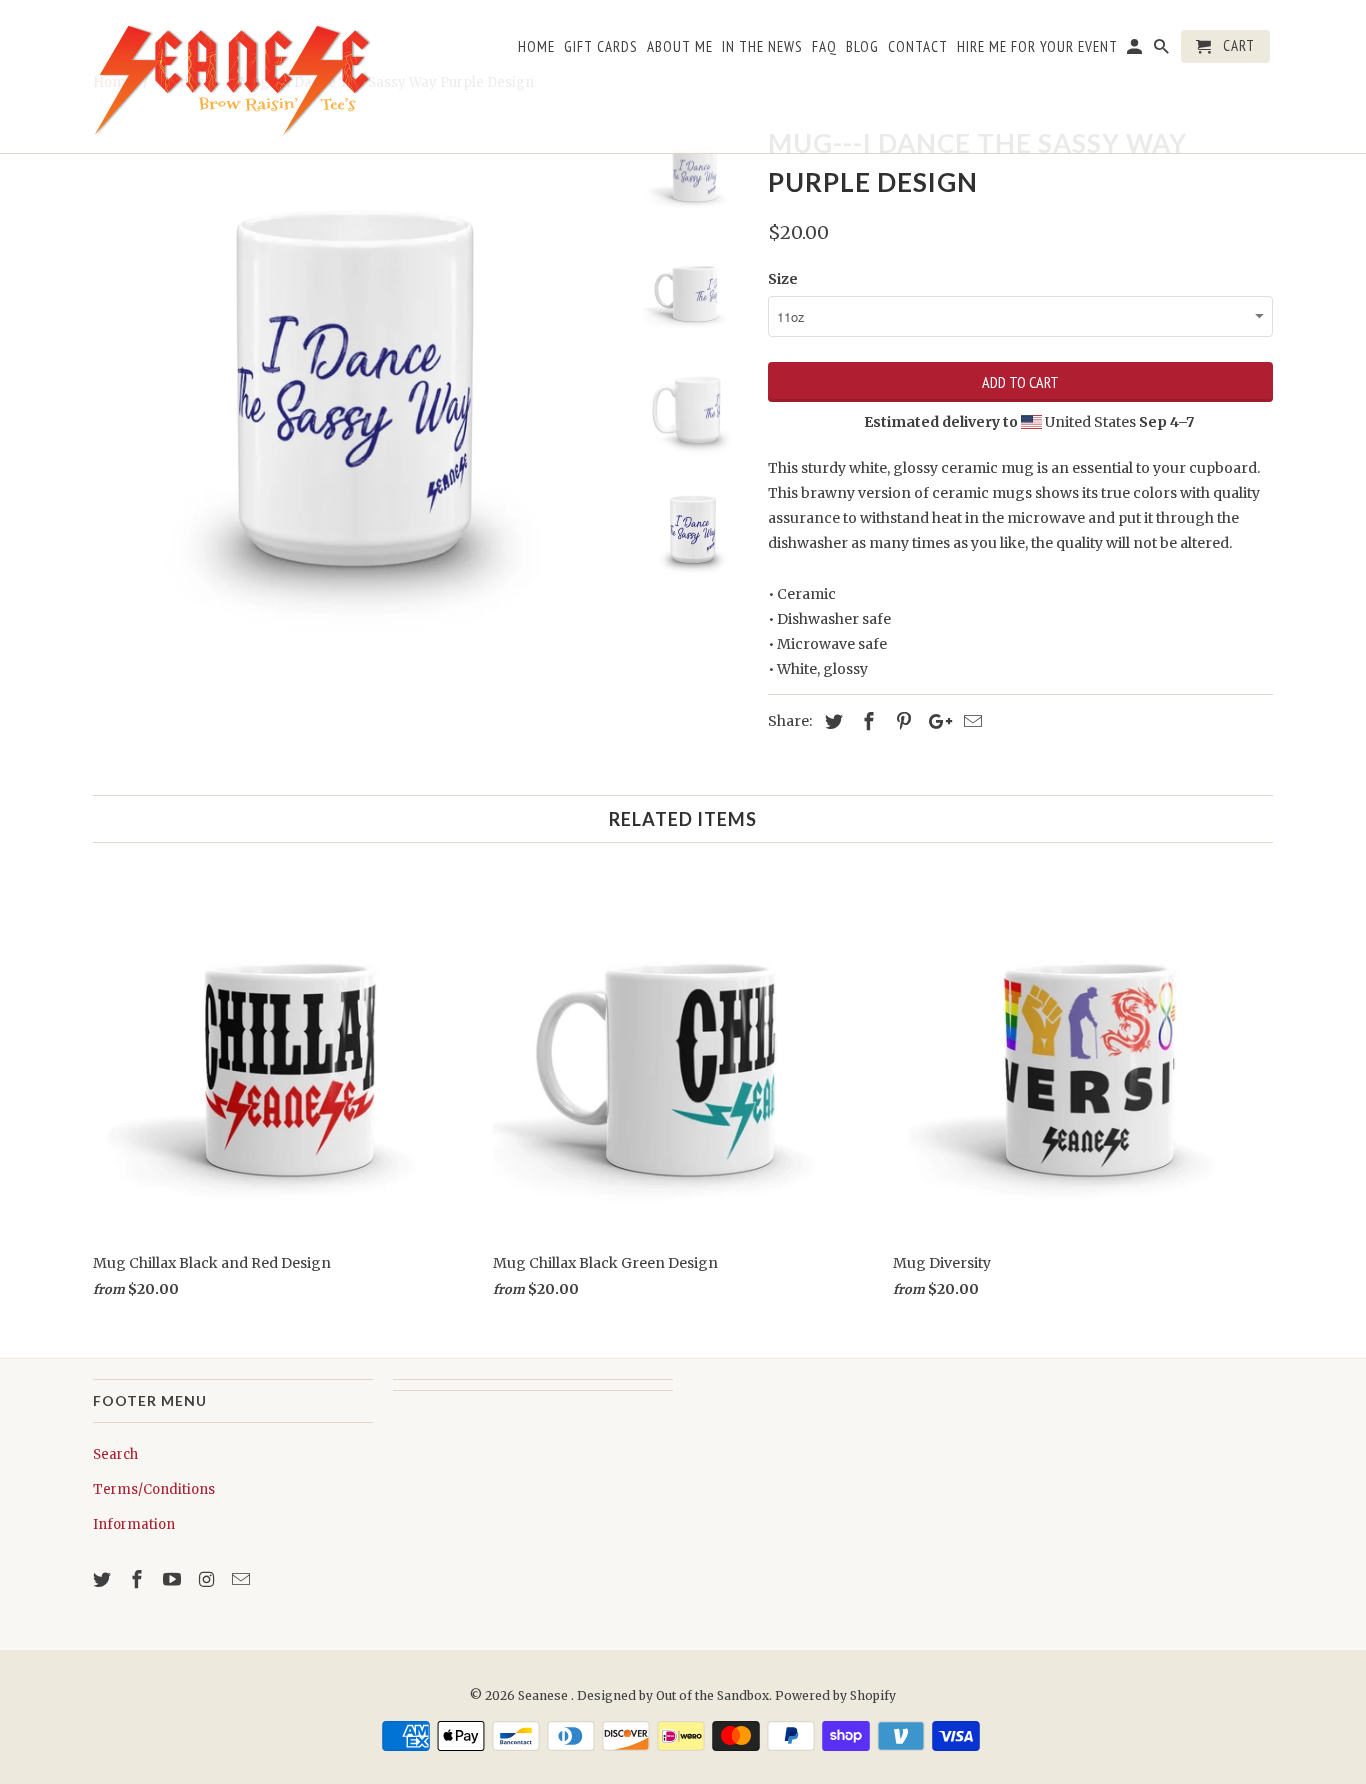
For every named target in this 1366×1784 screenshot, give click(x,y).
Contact (918, 47)
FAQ (824, 47)
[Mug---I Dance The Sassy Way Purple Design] (355, 382)
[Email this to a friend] (970, 721)
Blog (862, 47)
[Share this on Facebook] (866, 721)
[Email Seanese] (243, 1579)
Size (783, 279)
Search (115, 1454)
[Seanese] (233, 76)
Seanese (544, 1695)
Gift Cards (601, 47)
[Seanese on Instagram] (208, 1579)
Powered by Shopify (835, 1695)
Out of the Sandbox (712, 1695)
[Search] (1163, 50)
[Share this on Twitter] (831, 721)
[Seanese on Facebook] (139, 1579)
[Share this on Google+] (935, 721)
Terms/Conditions (154, 1489)
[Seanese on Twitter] (104, 1579)
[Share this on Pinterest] (901, 721)
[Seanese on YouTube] (174, 1579)
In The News (762, 47)
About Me (680, 47)
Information (134, 1524)
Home (536, 47)
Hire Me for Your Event (1037, 47)
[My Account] (1136, 50)
